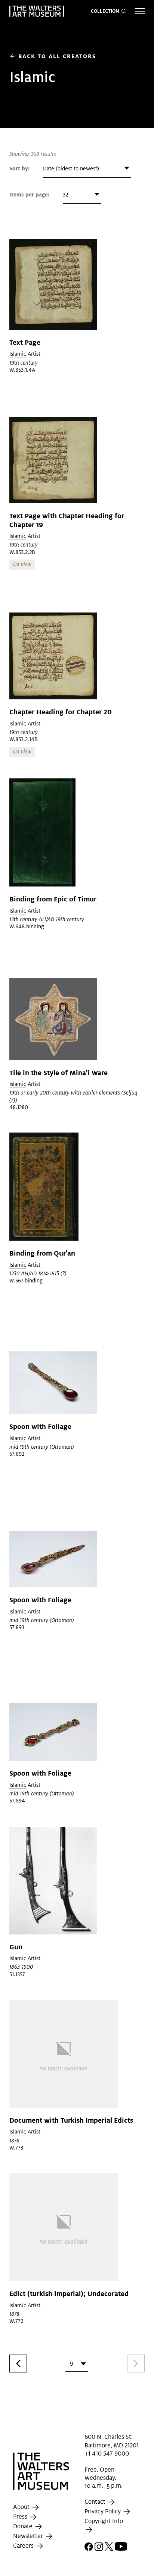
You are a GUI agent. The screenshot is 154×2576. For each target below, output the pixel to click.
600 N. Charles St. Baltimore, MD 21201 (112, 2441)
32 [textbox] (65, 195)
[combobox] (87, 169)
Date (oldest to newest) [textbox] (71, 169)
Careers (24, 2546)
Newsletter (29, 2536)
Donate (24, 2527)
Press (21, 2517)
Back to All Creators (53, 56)
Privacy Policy (103, 2511)
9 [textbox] (72, 2364)
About (22, 2507)
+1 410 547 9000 (107, 2454)
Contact (96, 2502)
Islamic (18, 354)
